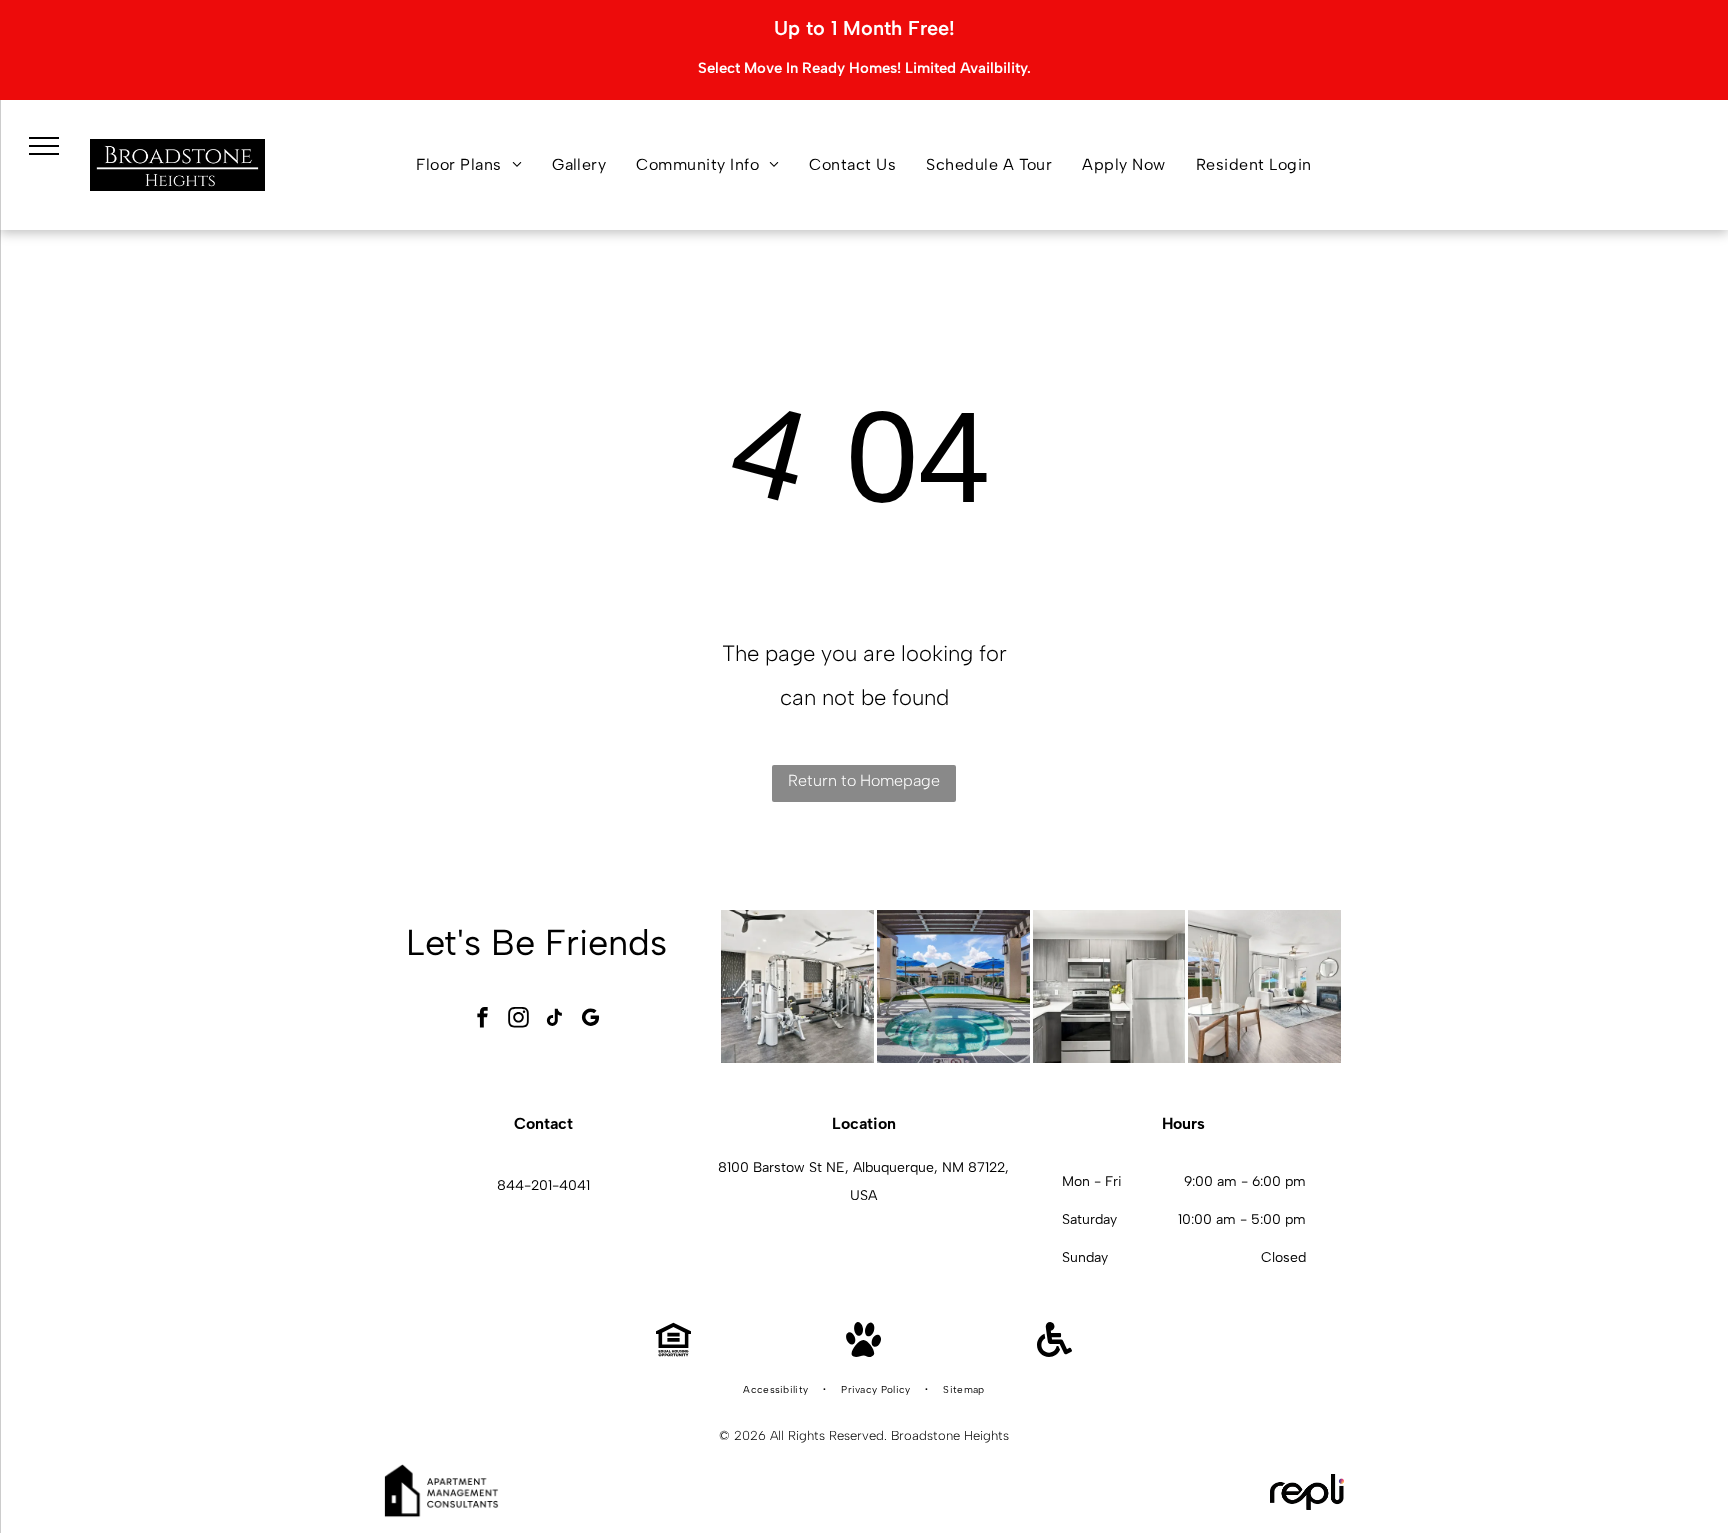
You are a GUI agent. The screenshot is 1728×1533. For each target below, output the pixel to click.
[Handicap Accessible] (1054, 1351)
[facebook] (483, 1019)
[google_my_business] (591, 1019)
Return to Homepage (864, 780)
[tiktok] (555, 1019)
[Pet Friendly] (863, 1351)
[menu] (44, 146)
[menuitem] (469, 165)
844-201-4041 (543, 1185)
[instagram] (519, 1019)
